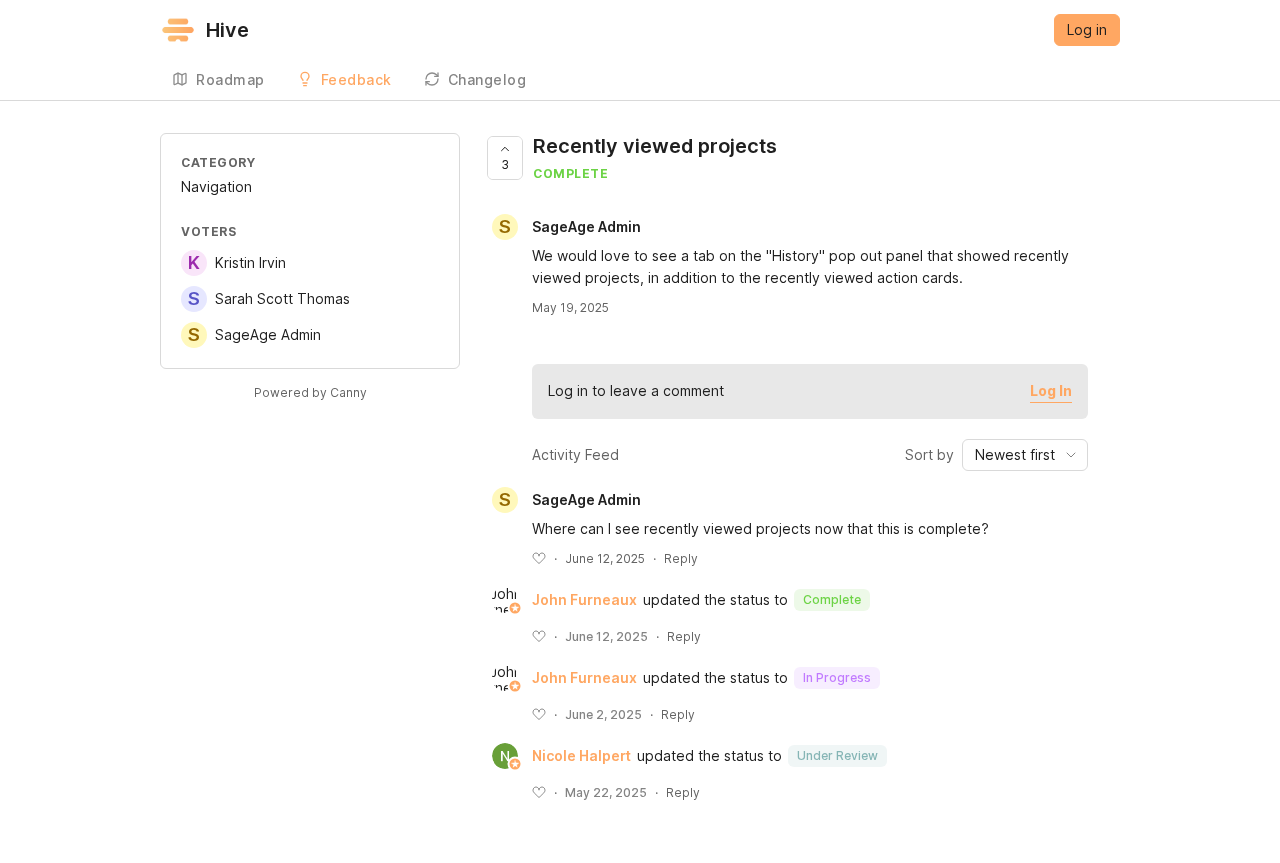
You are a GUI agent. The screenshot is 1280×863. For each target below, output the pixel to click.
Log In (1051, 390)
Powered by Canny (310, 392)
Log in (1087, 29)
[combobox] (1025, 455)
